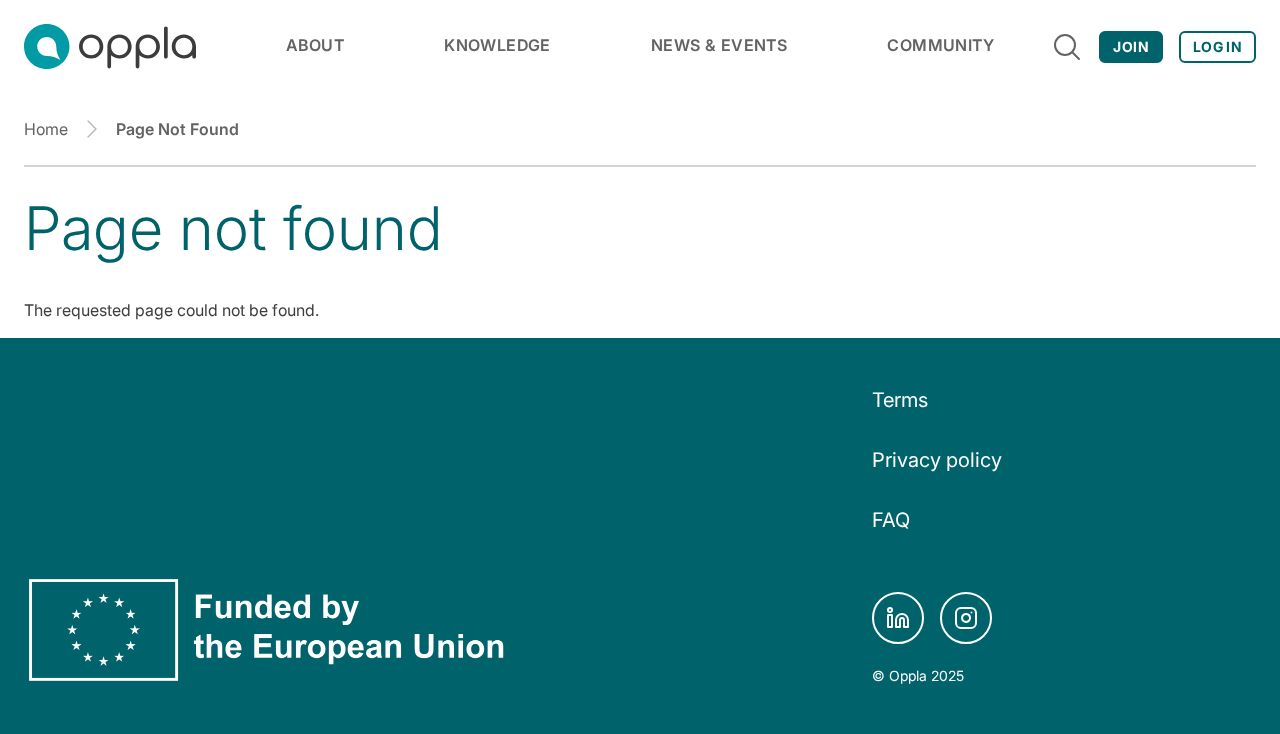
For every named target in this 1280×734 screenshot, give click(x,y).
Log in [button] (1217, 46)
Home (46, 129)
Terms (900, 400)
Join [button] (1130, 46)
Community (940, 45)
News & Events (719, 45)
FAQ (891, 520)
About (315, 45)
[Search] (1067, 47)
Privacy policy (937, 460)
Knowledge (497, 45)
